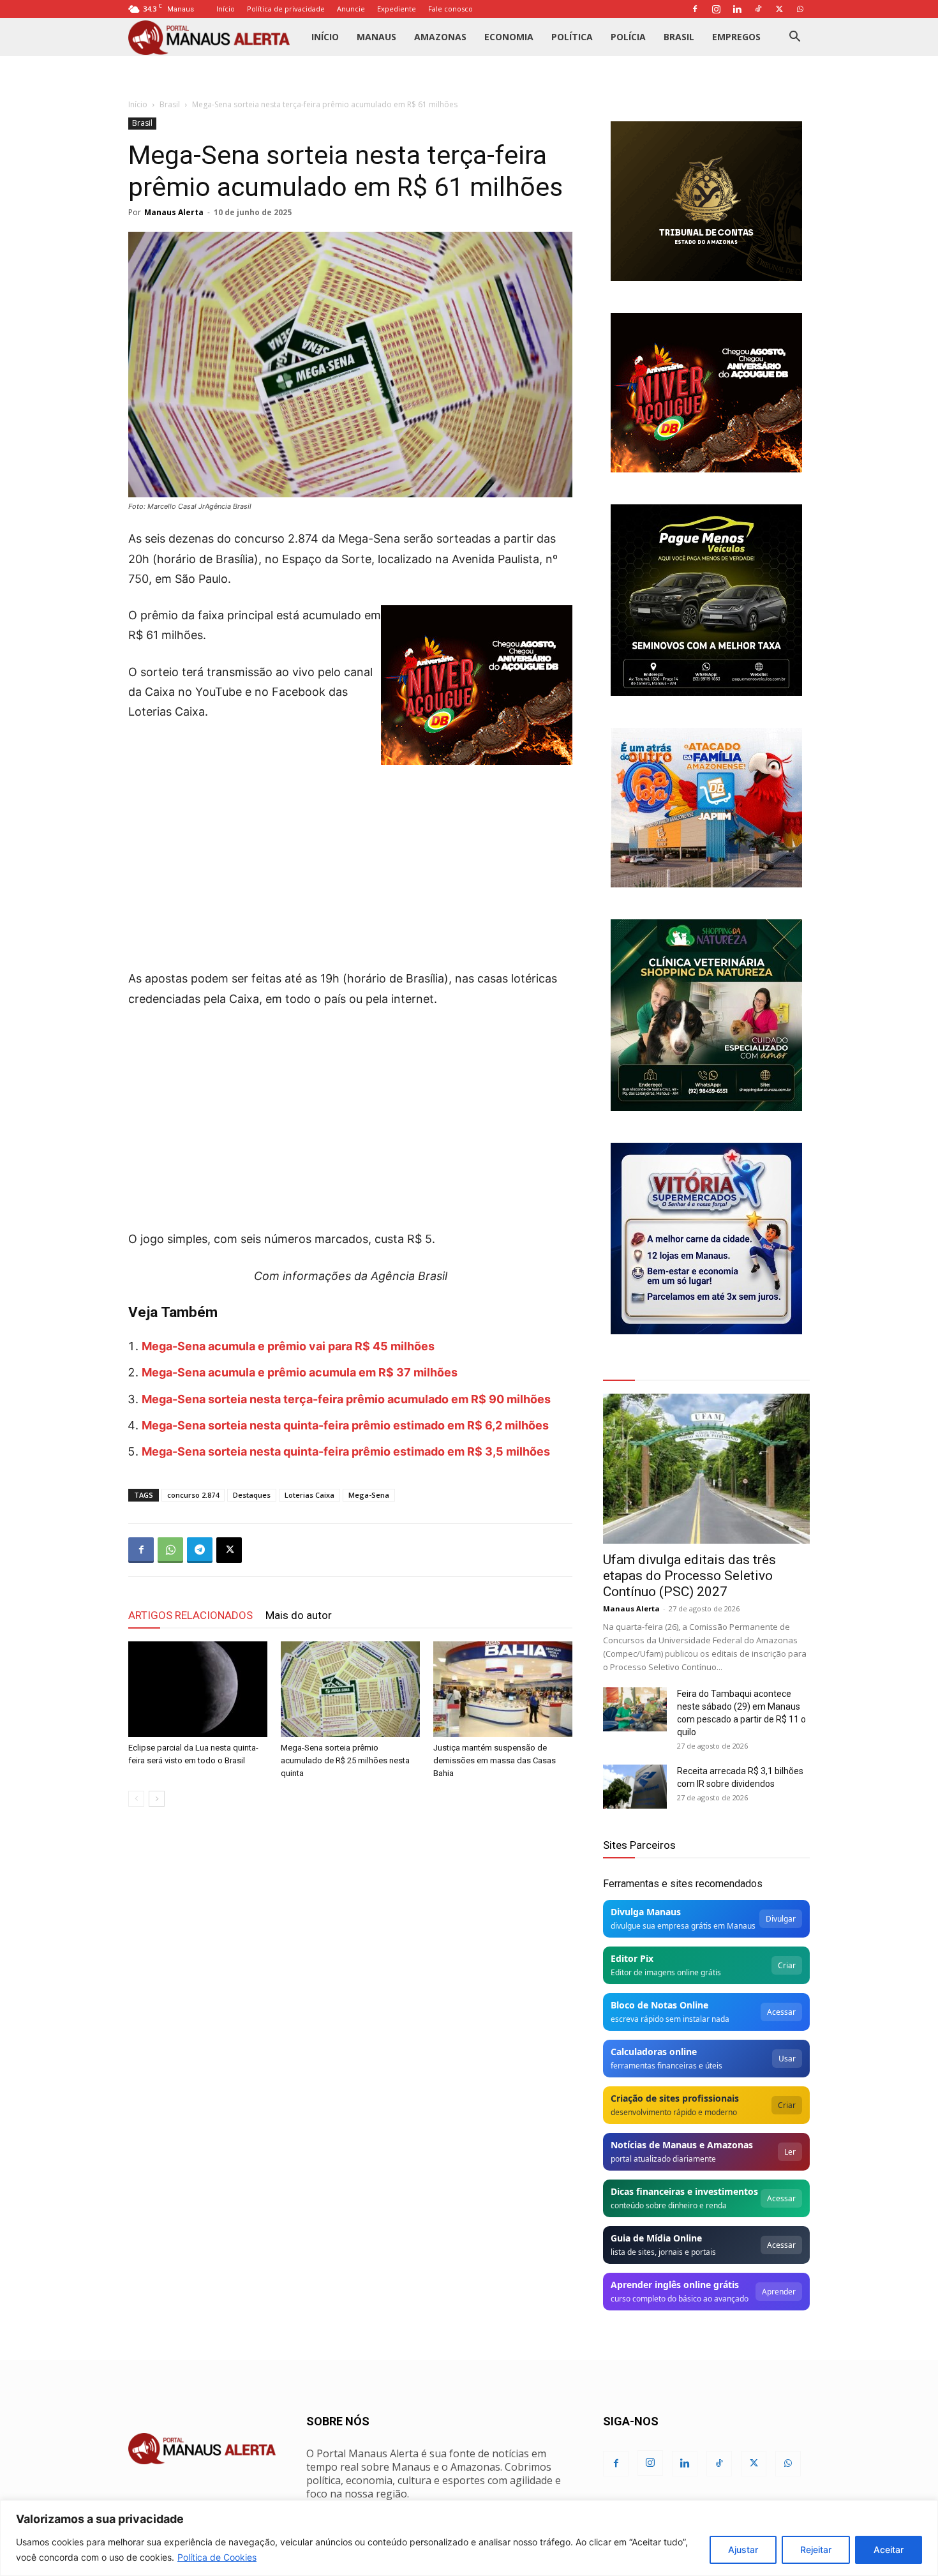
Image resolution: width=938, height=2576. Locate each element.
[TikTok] (758, 9)
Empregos (736, 37)
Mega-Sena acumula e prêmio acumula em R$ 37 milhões (300, 1372)
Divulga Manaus (646, 1912)
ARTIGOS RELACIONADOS (190, 1615)
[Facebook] (695, 9)
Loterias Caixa (309, 1495)
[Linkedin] (737, 9)
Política (572, 37)
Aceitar (889, 2550)
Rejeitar (816, 2550)
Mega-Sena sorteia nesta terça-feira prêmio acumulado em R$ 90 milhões (346, 1399)
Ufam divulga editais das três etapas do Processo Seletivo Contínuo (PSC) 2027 (689, 1576)
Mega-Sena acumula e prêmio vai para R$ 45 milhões (288, 1346)
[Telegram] (200, 1550)
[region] (469, 2538)
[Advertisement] (350, 854)
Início (226, 9)
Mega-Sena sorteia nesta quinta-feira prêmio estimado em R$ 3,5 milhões (346, 1451)
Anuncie (351, 9)
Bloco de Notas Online (659, 2005)
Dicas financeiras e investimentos (684, 2191)
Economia (509, 37)
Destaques (252, 1495)
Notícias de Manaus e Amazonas (682, 2145)
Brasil (679, 37)
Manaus (376, 37)
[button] (794, 38)
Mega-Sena (369, 1495)
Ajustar (743, 2550)
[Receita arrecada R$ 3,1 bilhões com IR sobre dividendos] (635, 1787)
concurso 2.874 (193, 1495)
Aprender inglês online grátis (675, 2285)
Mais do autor (299, 1615)
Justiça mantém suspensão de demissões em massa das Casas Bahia (495, 1760)
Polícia (628, 37)
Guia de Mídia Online (656, 2238)
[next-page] (157, 1799)
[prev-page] (136, 1799)
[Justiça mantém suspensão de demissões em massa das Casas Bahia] (503, 1689)
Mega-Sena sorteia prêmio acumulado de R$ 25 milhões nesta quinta (345, 1760)
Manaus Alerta (174, 212)
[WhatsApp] (800, 9)
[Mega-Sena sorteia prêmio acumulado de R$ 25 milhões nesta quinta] (350, 1689)
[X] (779, 9)
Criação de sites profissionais (675, 2098)
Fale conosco (450, 9)
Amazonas (440, 37)
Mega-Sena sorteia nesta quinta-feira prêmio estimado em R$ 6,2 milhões (345, 1425)
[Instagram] (716, 9)
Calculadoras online (654, 2052)
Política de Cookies (217, 2557)
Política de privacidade (286, 9)
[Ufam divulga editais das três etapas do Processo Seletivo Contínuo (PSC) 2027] (706, 1469)
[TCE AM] (706, 201)
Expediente (397, 9)
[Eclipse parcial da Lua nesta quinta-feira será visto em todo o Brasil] (198, 1689)
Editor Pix (632, 1958)
